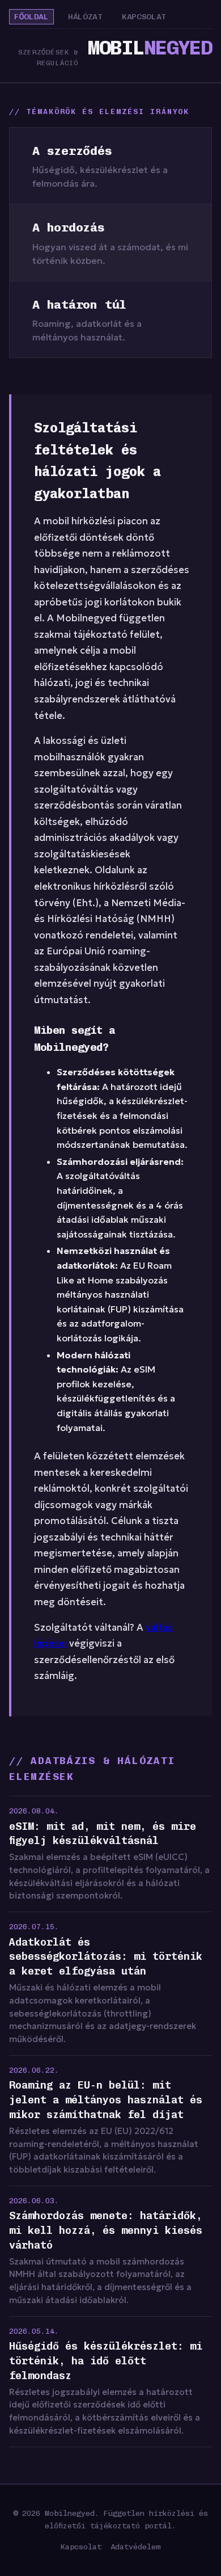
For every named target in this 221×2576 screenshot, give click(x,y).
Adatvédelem (135, 2546)
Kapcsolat (144, 17)
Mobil (150, 48)
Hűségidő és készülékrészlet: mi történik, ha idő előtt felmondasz (106, 2361)
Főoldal (31, 17)
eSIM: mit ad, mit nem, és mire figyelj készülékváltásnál (103, 1834)
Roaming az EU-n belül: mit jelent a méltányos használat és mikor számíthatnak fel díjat (106, 2100)
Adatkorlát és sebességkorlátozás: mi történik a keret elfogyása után (106, 1957)
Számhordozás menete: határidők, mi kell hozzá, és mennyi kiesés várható (106, 2230)
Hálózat (85, 17)
